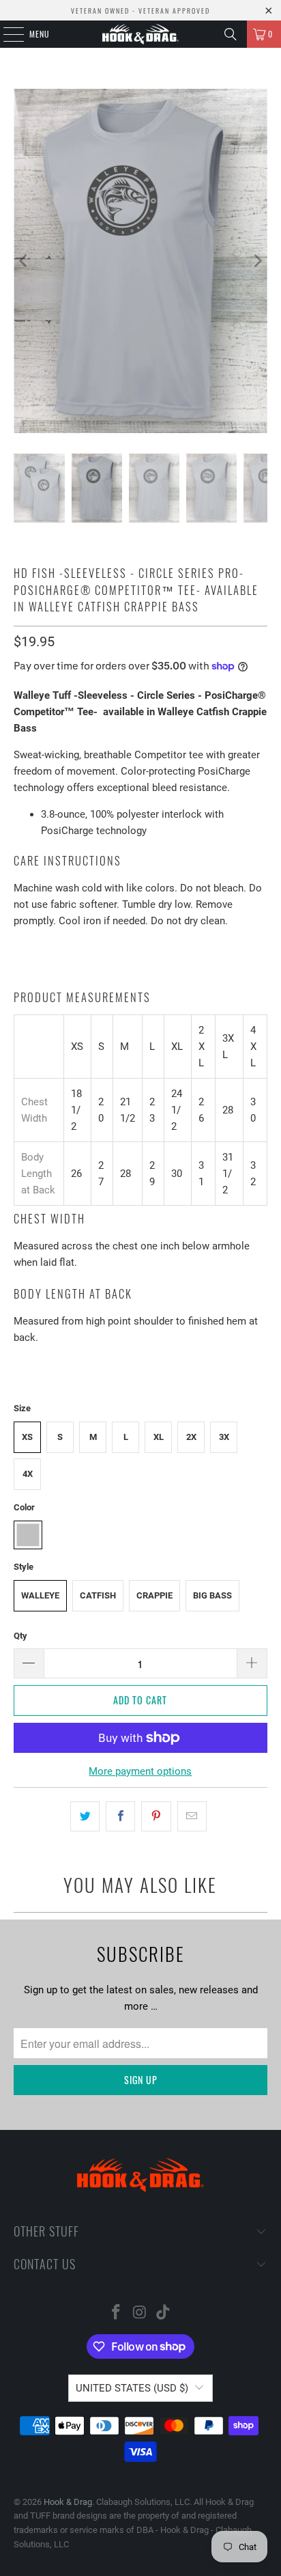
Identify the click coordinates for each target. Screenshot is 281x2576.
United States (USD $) (132, 2388)
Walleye (40, 1595)
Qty (20, 1636)
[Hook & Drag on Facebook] (116, 2313)
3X (224, 1437)
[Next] (257, 261)
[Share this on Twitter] (85, 1816)
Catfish (98, 1595)
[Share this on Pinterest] (156, 1816)
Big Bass (212, 1595)
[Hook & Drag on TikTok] (164, 2313)
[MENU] (6, 34)
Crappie (154, 1595)
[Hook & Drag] (140, 34)
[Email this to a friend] (192, 1816)
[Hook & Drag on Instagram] (140, 2313)
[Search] (231, 34)
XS (27, 1437)
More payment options (140, 1771)
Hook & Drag (68, 2502)
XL (159, 1437)
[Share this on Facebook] (120, 1816)
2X (191, 1437)
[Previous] (24, 261)
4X (28, 1474)
